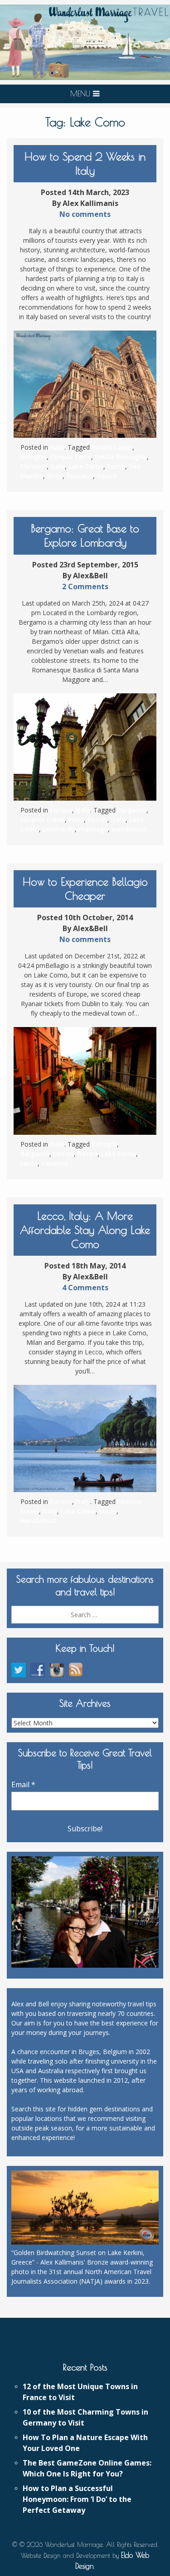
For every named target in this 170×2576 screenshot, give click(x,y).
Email (23, 1784)
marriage (93, 829)
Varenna (55, 1163)
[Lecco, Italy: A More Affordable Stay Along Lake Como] (85, 1438)
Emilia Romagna (121, 457)
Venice (107, 476)
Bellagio (104, 1144)
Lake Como (86, 466)
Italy (57, 447)
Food (76, 819)
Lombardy (59, 829)
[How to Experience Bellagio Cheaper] (85, 1081)
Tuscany (80, 476)
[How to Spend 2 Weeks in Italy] (85, 384)
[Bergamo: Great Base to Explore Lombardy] (85, 747)
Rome (116, 466)
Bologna (34, 457)
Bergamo (132, 810)
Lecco (29, 1163)
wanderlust (129, 829)
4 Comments (85, 1288)
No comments (85, 214)
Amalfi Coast (112, 447)
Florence (34, 466)
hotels (97, 819)
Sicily (55, 476)
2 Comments (85, 586)
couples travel (43, 819)
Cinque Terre (71, 457)
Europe (61, 810)
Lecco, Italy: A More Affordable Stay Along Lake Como (85, 1230)
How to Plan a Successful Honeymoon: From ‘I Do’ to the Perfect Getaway (77, 2499)
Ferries (63, 1154)
